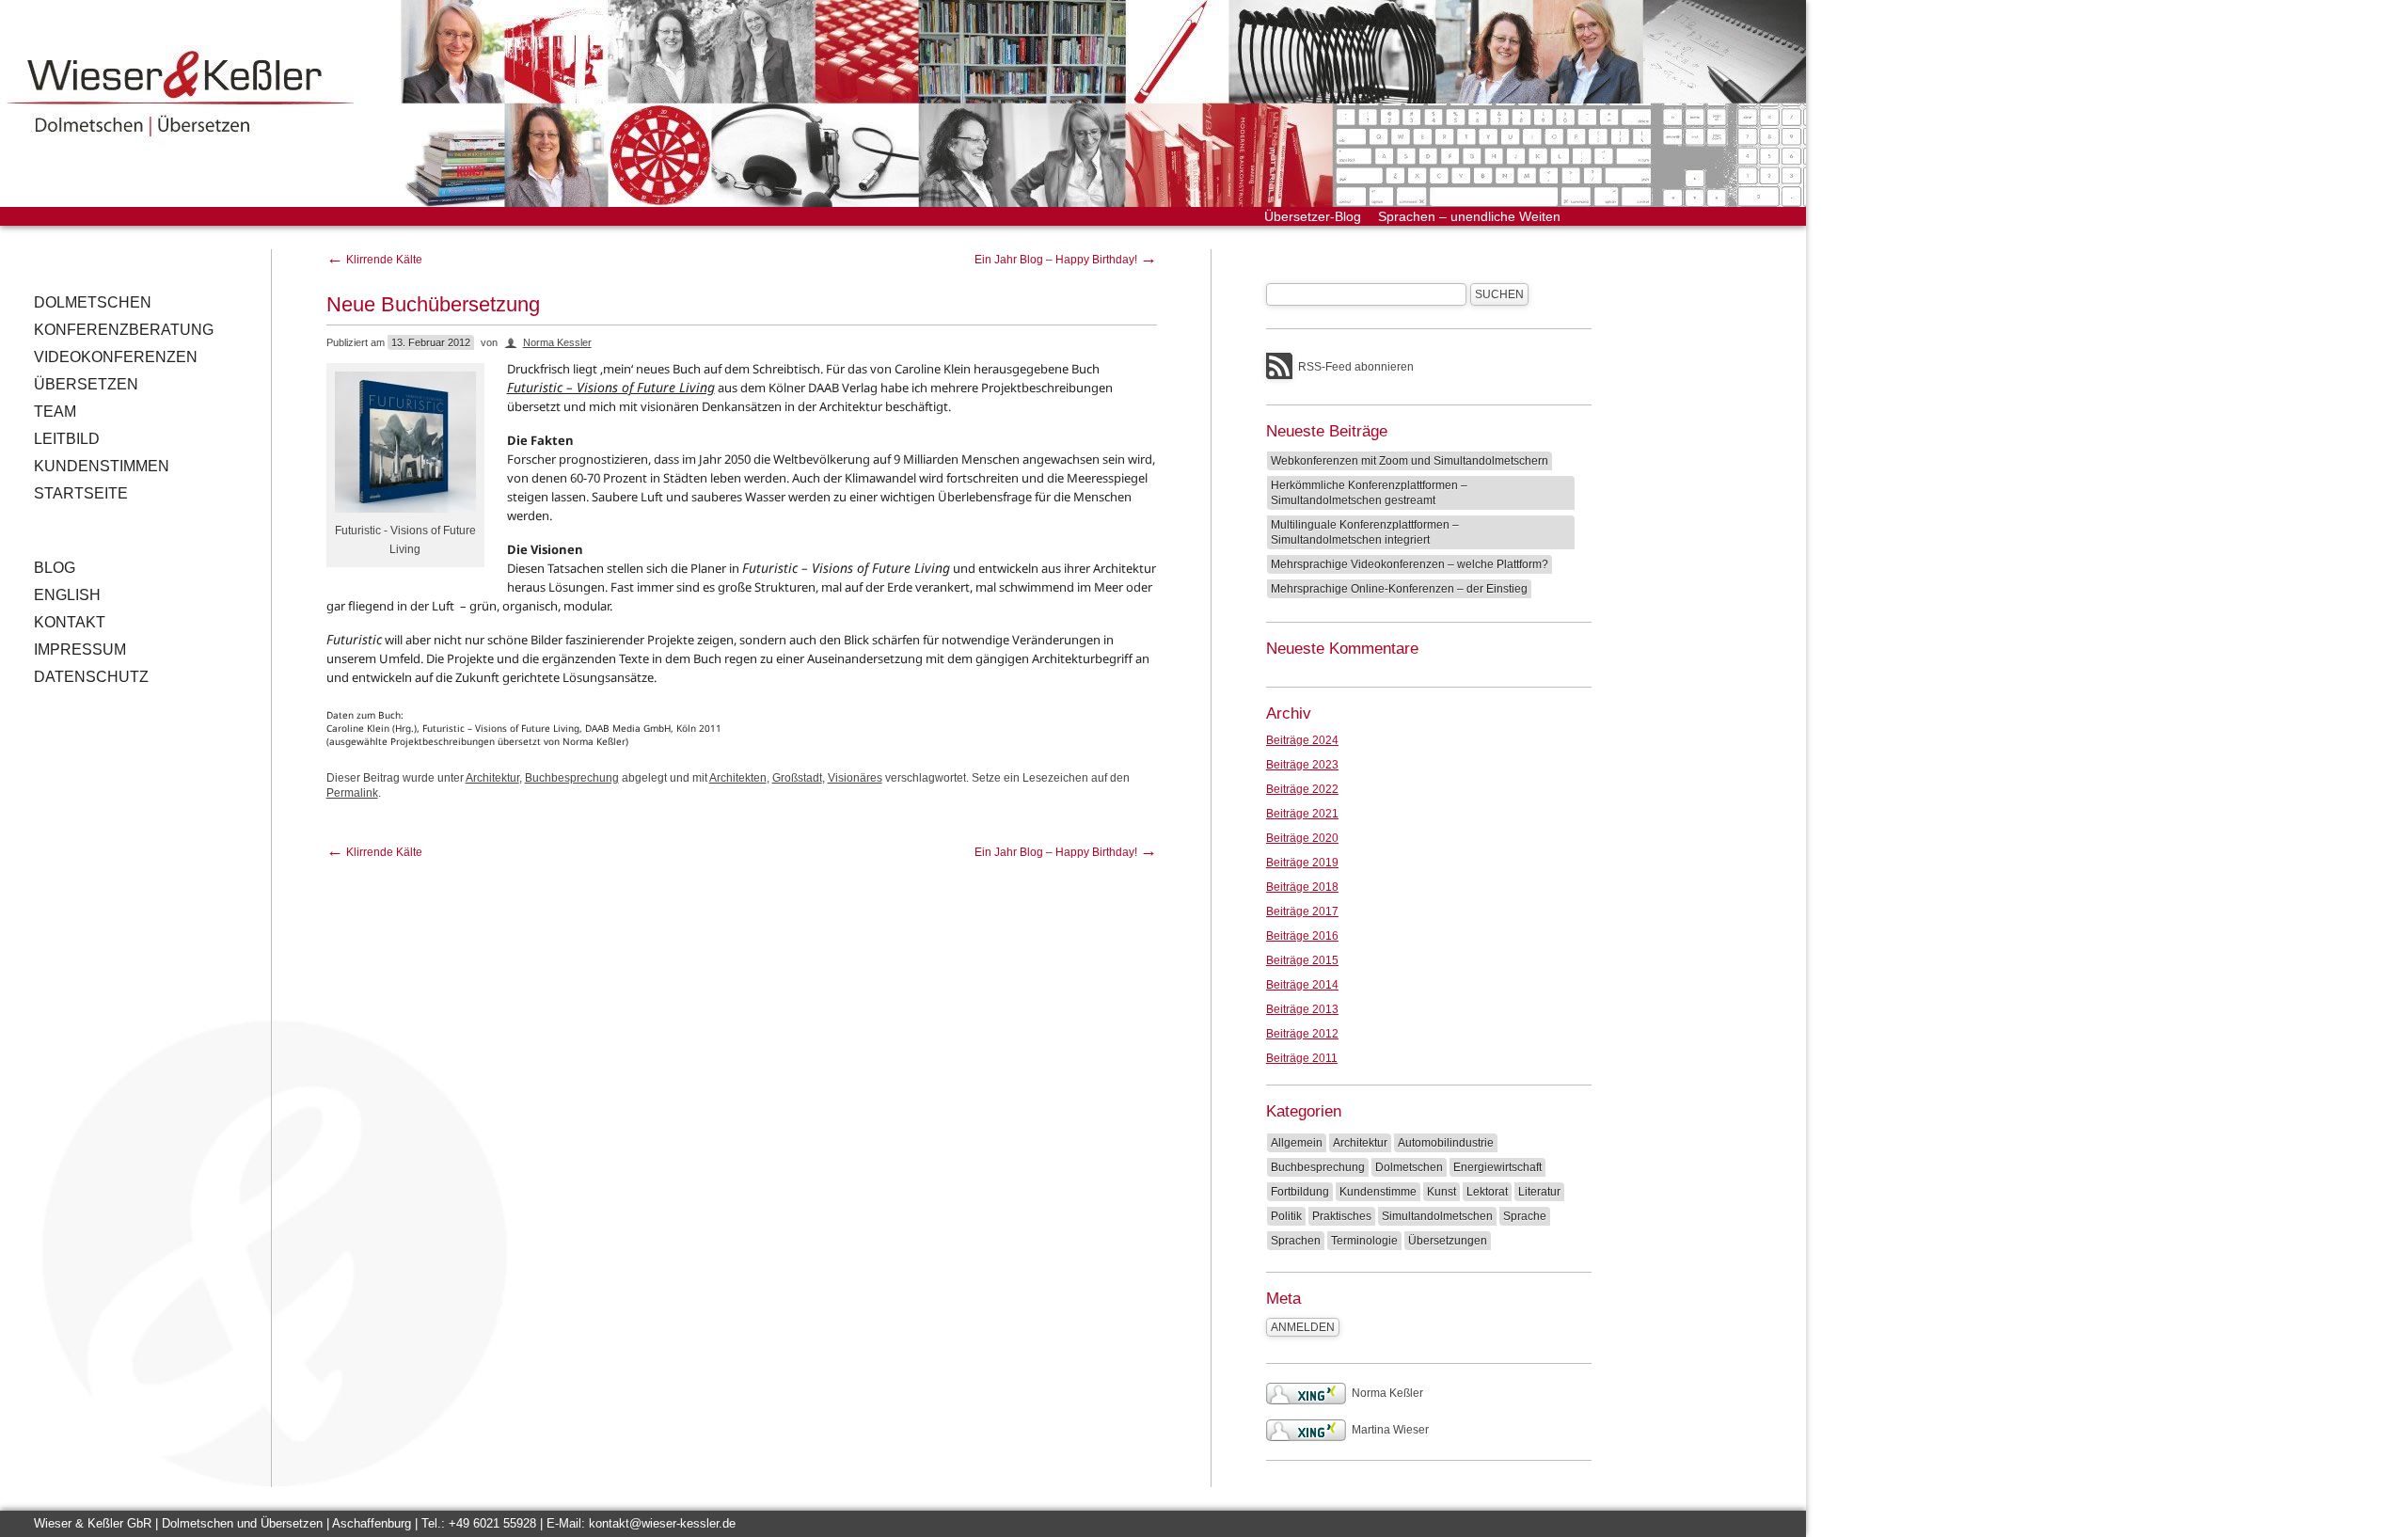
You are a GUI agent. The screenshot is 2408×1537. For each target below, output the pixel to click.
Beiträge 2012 (1302, 1034)
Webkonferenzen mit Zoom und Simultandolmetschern (1410, 461)
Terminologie (1364, 1241)
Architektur (492, 778)
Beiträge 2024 (1302, 740)
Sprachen (1296, 1241)
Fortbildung (1300, 1192)
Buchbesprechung (572, 778)
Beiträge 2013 (1302, 1009)
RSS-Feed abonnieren (1356, 367)
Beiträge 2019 (1302, 863)
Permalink (352, 793)
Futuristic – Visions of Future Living (611, 387)
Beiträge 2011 (1302, 1058)
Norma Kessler (557, 342)
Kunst (1442, 1192)
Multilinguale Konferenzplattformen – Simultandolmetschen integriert (1365, 532)
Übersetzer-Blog (1313, 216)
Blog (55, 568)
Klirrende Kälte (374, 260)
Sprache (1525, 1216)
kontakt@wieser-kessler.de (662, 1523)
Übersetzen (86, 384)
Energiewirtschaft (1497, 1167)
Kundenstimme (1378, 1192)
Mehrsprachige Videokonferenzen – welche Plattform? (1410, 564)
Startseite (81, 493)
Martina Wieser (1390, 1430)
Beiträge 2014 (1302, 985)
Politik (1286, 1216)
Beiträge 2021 (1302, 814)
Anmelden (1303, 1327)
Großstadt (797, 778)
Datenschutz (91, 677)
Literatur (1539, 1192)
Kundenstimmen (102, 466)
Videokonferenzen (116, 357)
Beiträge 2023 (1302, 765)
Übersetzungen (1448, 1241)
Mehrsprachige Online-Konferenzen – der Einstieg (1399, 589)
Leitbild (67, 439)
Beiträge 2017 (1302, 911)
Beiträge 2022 (1302, 789)
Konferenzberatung (124, 330)
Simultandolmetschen (1437, 1216)
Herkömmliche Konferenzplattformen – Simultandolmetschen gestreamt (1369, 493)
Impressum (80, 650)
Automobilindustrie (1446, 1143)
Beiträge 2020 (1302, 838)
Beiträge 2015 (1302, 960)
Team (55, 412)
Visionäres (855, 778)
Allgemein (1297, 1143)
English (67, 595)
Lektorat (1487, 1192)
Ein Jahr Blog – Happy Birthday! (1066, 260)
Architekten (738, 778)
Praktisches (1342, 1216)
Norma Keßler (1387, 1393)
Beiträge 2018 (1302, 887)
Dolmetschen (93, 302)
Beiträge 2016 (1302, 936)
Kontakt (70, 622)
